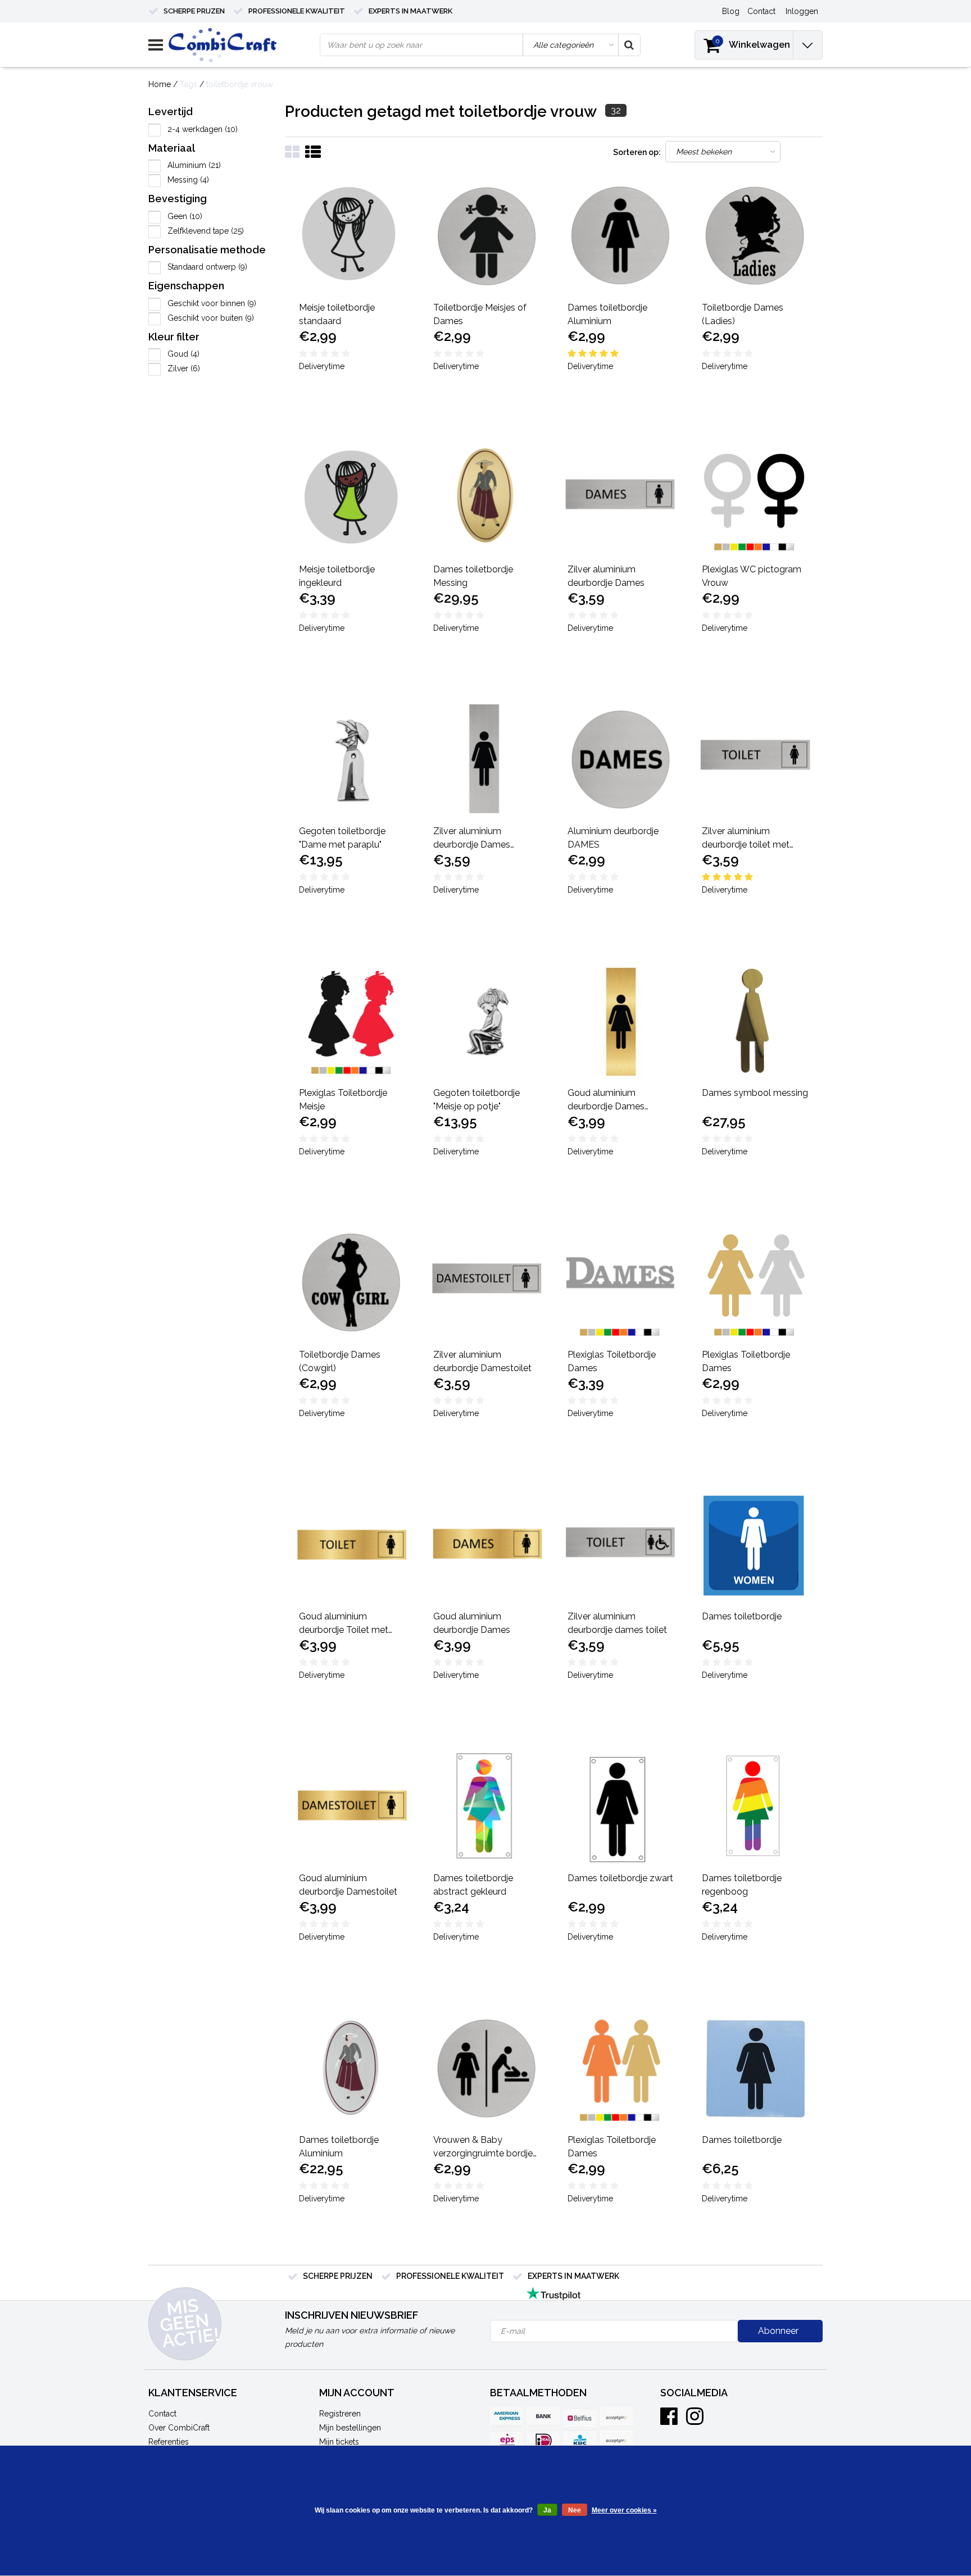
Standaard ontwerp (207, 267)
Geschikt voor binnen (212, 303)
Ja (547, 2510)
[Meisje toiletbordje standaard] (352, 236)
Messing (188, 180)
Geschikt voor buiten (211, 318)
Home (160, 84)
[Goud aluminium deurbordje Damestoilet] (352, 1807)
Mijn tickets (339, 2442)
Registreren (340, 2414)
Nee (575, 2510)
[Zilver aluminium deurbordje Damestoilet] (487, 1284)
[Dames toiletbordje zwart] (621, 1807)
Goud (183, 354)
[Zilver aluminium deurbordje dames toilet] (621, 1545)
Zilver (184, 368)
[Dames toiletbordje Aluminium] (621, 236)
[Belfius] (580, 2417)
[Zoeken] (629, 45)
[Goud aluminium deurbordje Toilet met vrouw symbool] (352, 1545)
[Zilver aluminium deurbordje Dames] (621, 498)
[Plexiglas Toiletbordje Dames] (621, 1284)
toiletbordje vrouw (240, 84)
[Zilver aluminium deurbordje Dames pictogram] (487, 760)
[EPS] (507, 2440)
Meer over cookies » (624, 2510)
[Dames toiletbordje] (755, 1545)
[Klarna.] (616, 2440)
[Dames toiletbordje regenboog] (755, 1807)
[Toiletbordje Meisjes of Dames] (487, 236)
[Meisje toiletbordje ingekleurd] (352, 498)
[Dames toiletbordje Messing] (487, 498)
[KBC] (580, 2440)
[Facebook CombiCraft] (669, 2420)
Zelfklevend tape (206, 231)
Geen (185, 216)
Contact (162, 2414)
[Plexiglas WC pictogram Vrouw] (755, 498)
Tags (189, 84)
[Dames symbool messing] (755, 1022)
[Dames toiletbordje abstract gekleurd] (487, 1807)
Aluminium (194, 165)
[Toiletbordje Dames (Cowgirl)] (352, 1284)
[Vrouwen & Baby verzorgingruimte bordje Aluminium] (487, 2069)
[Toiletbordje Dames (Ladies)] (755, 236)
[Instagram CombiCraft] (695, 2420)
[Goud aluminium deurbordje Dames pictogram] (621, 1022)
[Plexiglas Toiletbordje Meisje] (352, 1022)
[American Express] (507, 2417)
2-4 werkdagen (203, 129)
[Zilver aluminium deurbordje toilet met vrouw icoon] (755, 760)
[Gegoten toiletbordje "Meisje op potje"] (487, 1022)
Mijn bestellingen (350, 2428)
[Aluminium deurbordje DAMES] (621, 760)
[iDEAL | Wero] (543, 2440)
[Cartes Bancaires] (616, 2417)
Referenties (169, 2442)
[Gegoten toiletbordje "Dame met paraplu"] (352, 760)
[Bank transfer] (543, 2417)
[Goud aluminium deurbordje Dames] (487, 1545)
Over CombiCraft (179, 2428)
